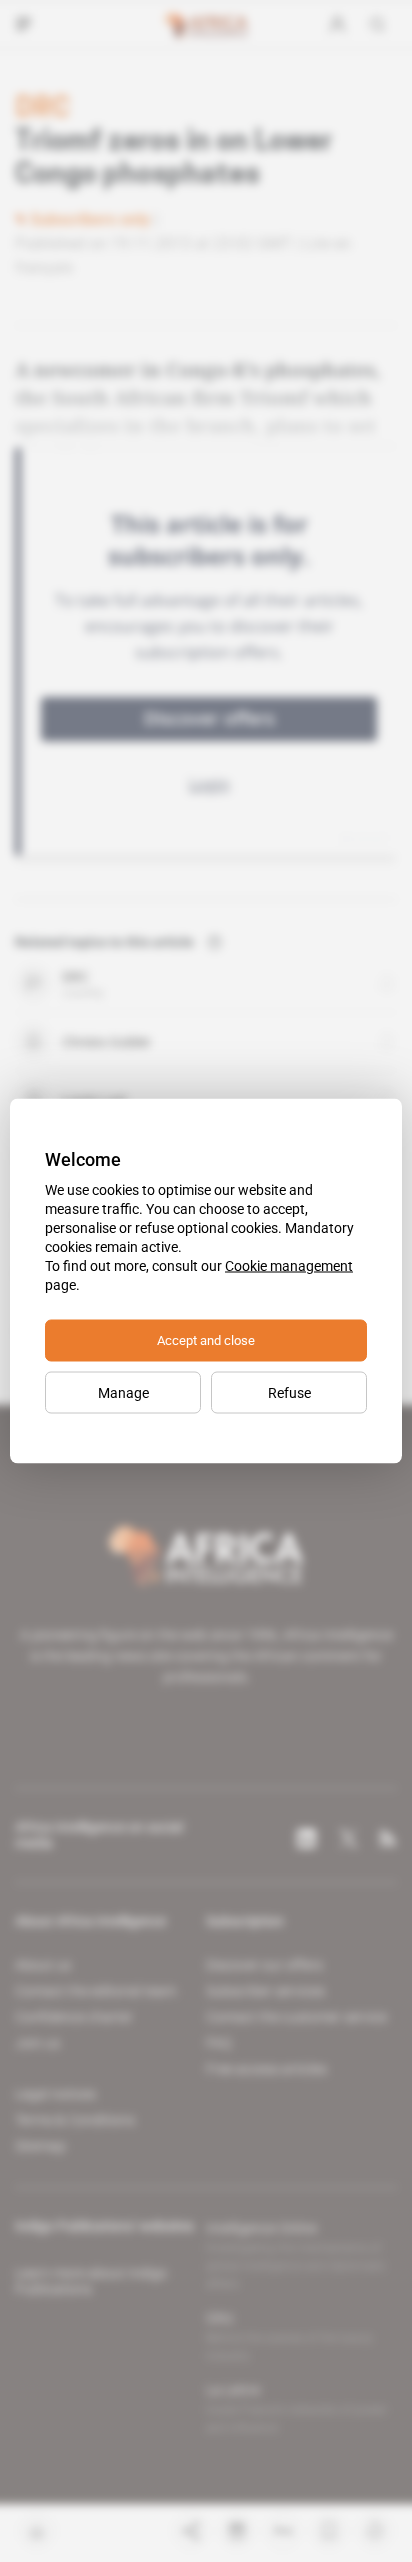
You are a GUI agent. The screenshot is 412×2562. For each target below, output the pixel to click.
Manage (123, 1393)
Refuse (289, 1393)
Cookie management (289, 1266)
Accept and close (206, 1340)
